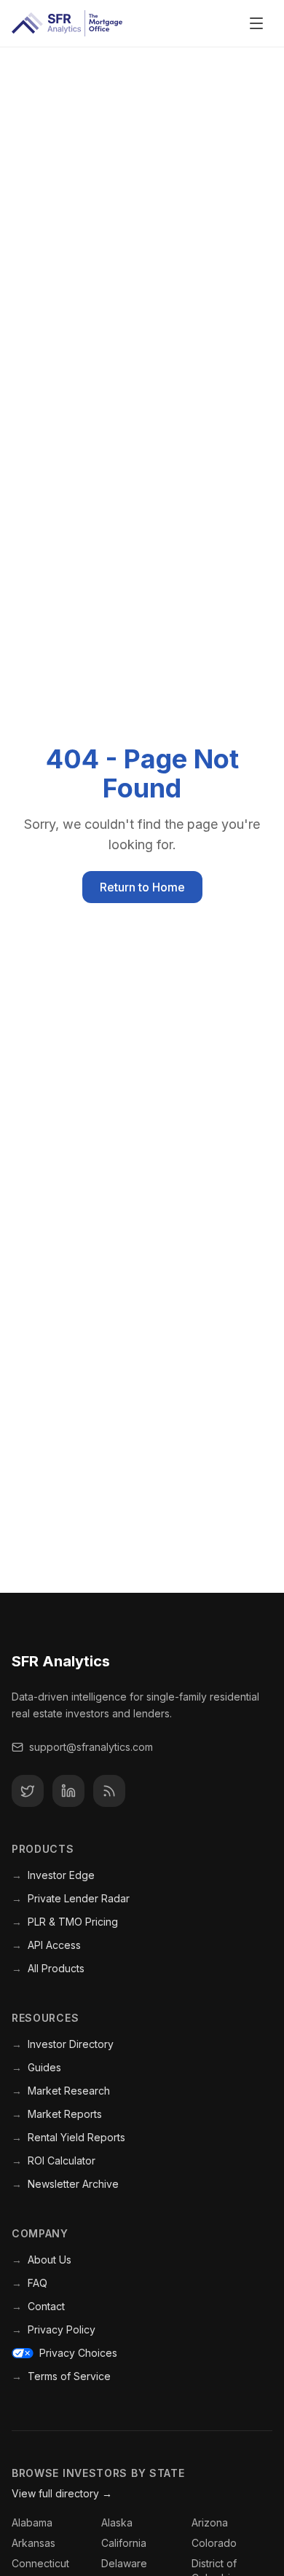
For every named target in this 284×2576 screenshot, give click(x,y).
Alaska (117, 2522)
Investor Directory (63, 2044)
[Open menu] (256, 23)
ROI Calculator (54, 2161)
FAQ (29, 2283)
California (124, 2543)
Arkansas (33, 2543)
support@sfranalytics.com (91, 1747)
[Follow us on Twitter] (28, 1791)
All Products (48, 1968)
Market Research (61, 2091)
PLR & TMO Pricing (65, 1922)
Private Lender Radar (71, 1898)
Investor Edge (53, 1875)
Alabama (32, 2522)
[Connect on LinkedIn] (68, 1791)
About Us (42, 2260)
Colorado (214, 2543)
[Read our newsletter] (109, 1791)
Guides (36, 2067)
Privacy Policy (54, 2329)
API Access (46, 1945)
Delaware (124, 2563)
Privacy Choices (78, 2353)
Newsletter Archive (65, 2184)
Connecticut (40, 2563)
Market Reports (57, 2114)
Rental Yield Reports (68, 2137)
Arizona (210, 2522)
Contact (38, 2306)
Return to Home (142, 887)
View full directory (62, 2493)
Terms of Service (61, 2376)
